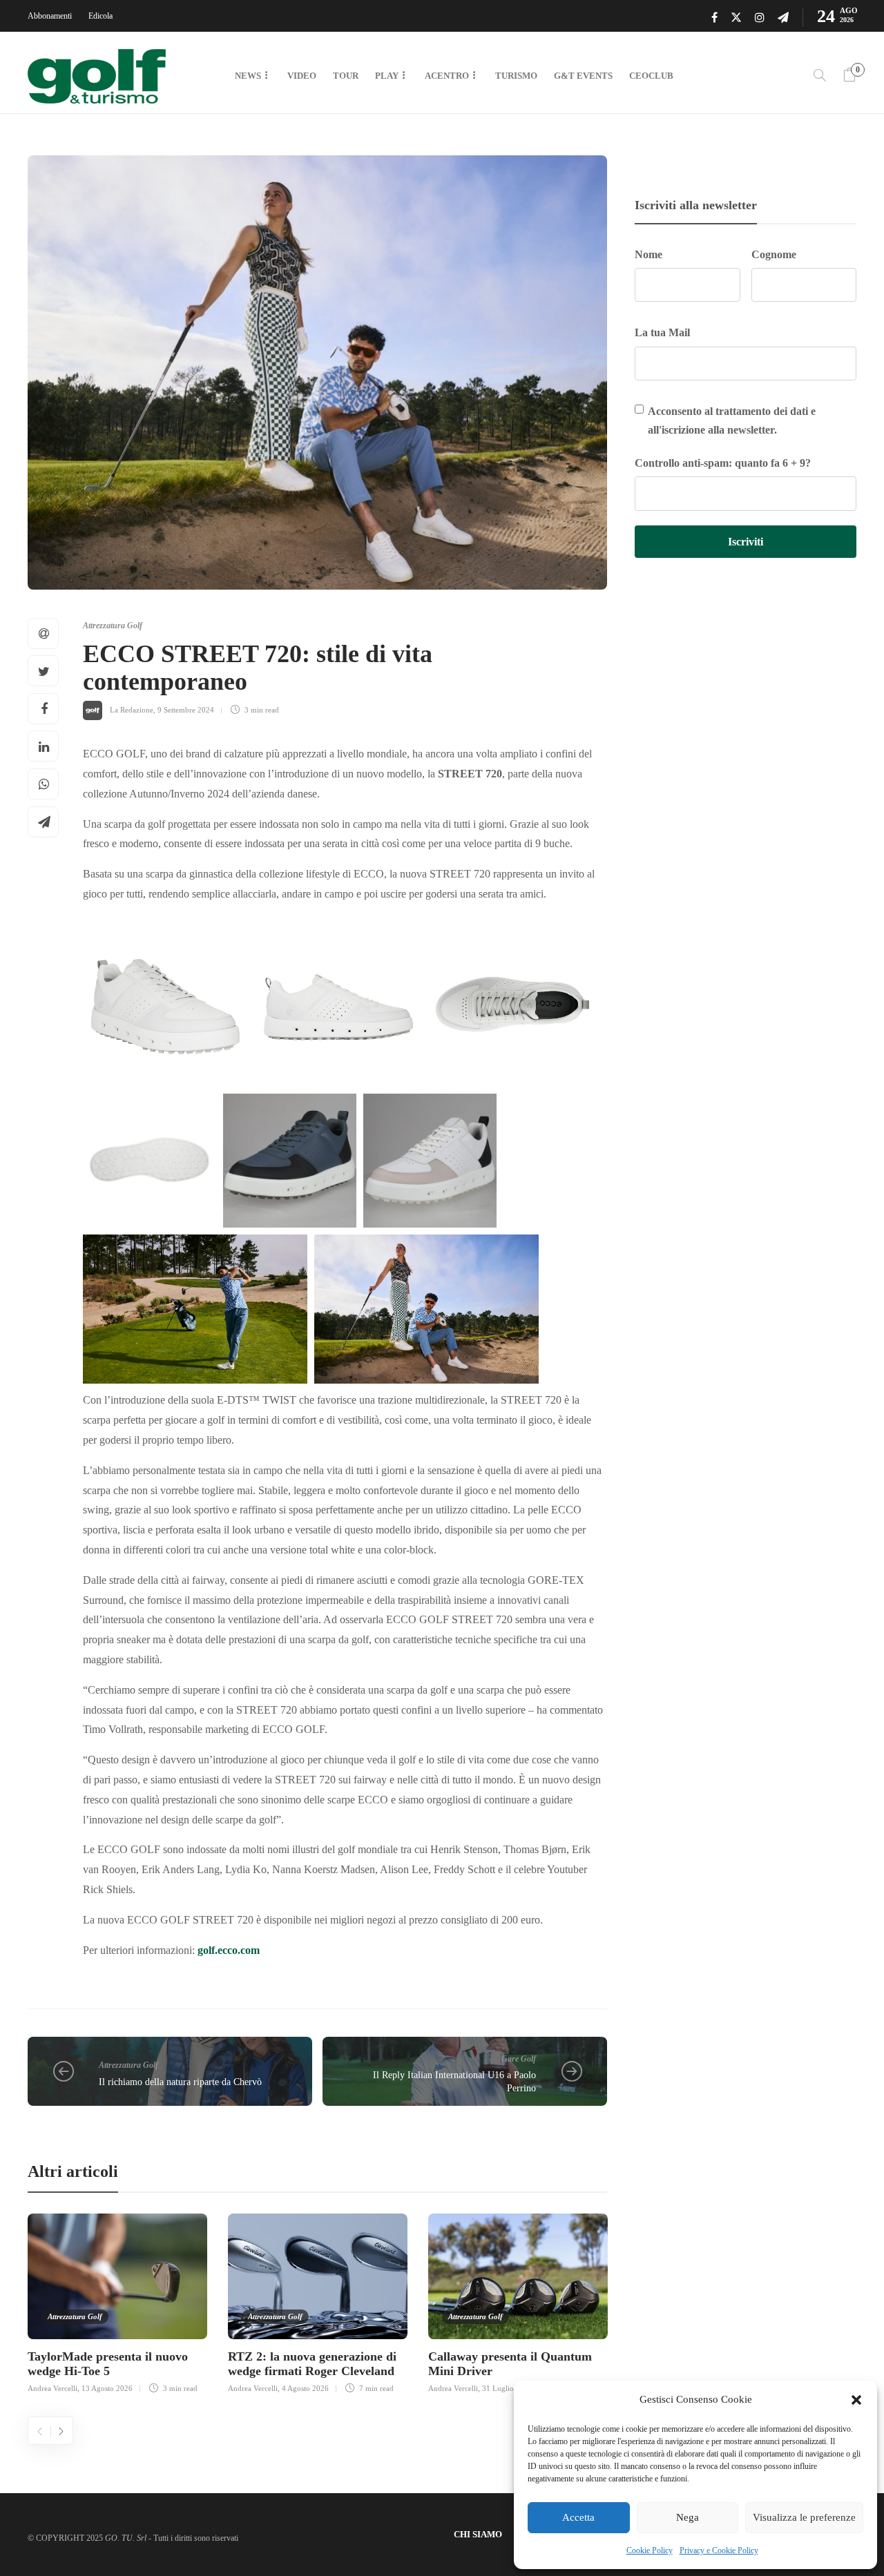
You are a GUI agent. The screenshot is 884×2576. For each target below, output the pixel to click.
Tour (346, 76)
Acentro (447, 76)
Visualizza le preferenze (804, 2517)
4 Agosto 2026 (305, 2388)
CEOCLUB (651, 76)
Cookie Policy (650, 2550)
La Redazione (132, 710)
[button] (856, 2400)
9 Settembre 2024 (186, 710)
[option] (117, 2302)
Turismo (516, 76)
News (248, 76)
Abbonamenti (50, 16)
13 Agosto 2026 (107, 2388)
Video (302, 76)
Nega (688, 2517)
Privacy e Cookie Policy (719, 2550)
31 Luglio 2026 (507, 2388)
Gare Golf (519, 2059)
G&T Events (583, 76)
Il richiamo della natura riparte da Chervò (180, 2082)
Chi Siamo (478, 2534)
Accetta (578, 2517)
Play (387, 76)
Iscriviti (746, 542)
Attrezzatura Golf (113, 626)
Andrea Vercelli (52, 2388)
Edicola (100, 16)
